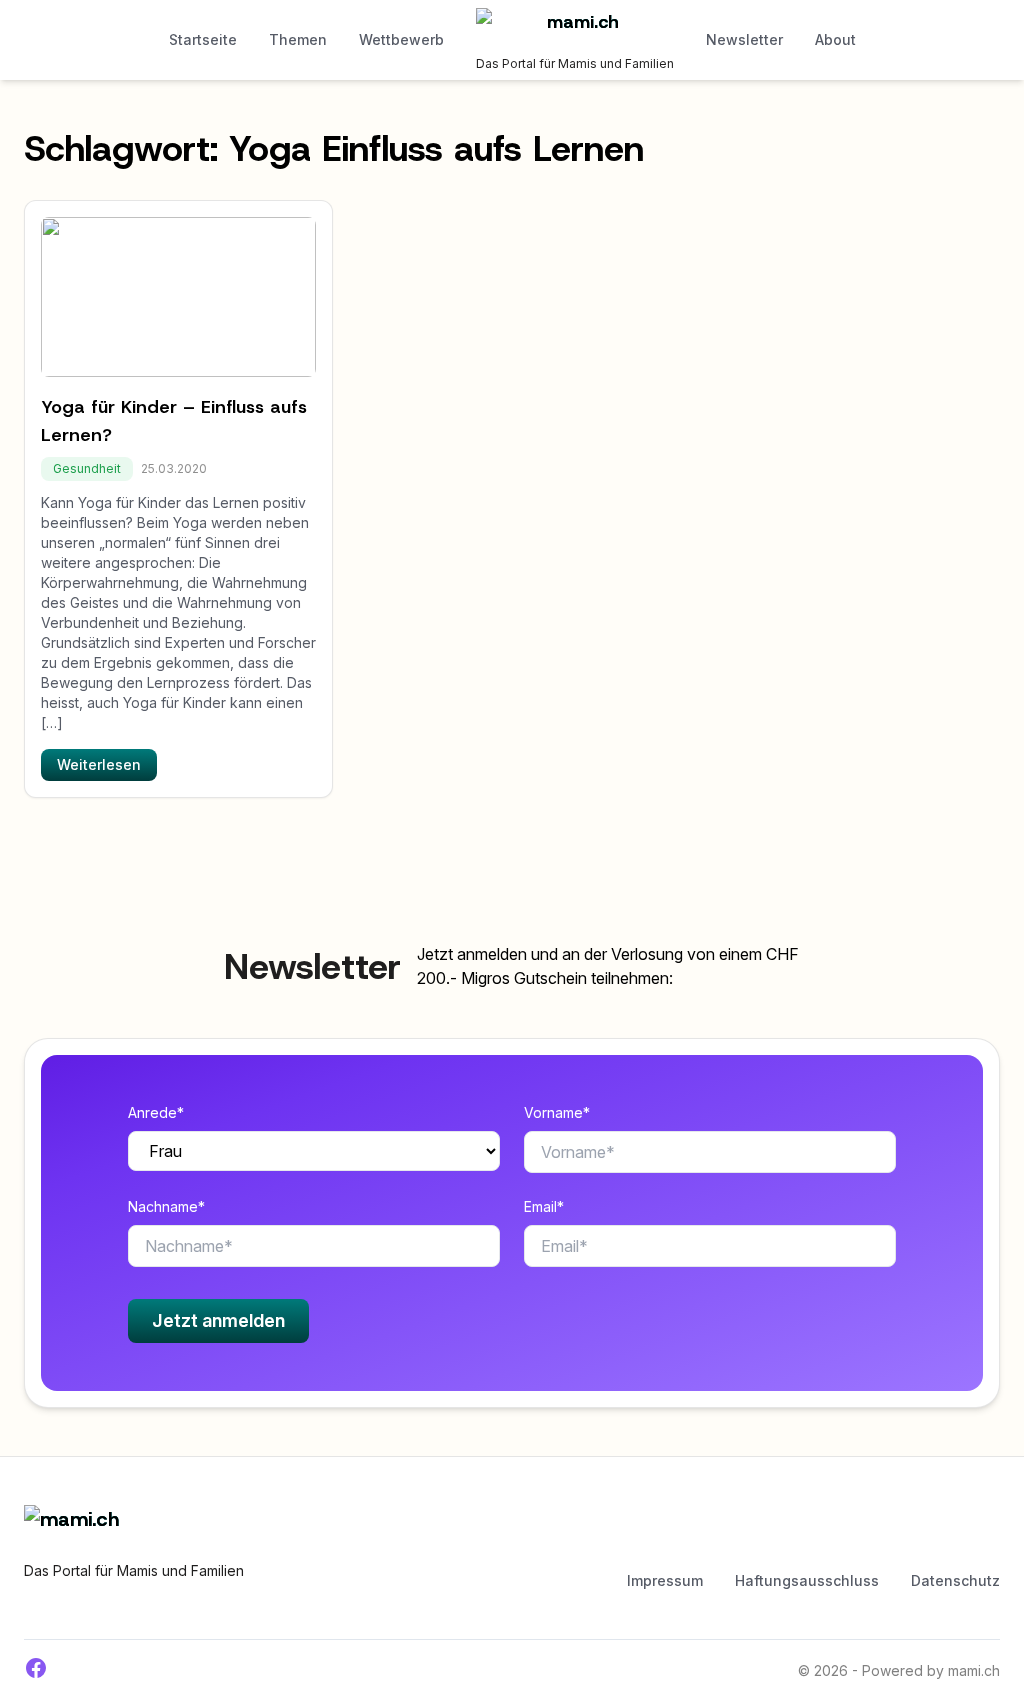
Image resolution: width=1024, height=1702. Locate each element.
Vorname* (557, 1112)
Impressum (665, 1580)
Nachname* (166, 1206)
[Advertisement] (591, 1535)
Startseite (203, 39)
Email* (544, 1206)
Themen (298, 39)
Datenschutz (955, 1580)
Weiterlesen (99, 764)
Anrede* (156, 1112)
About (835, 39)
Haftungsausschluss (807, 1580)
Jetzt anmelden (218, 1320)
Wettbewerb (401, 39)
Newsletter (744, 39)
